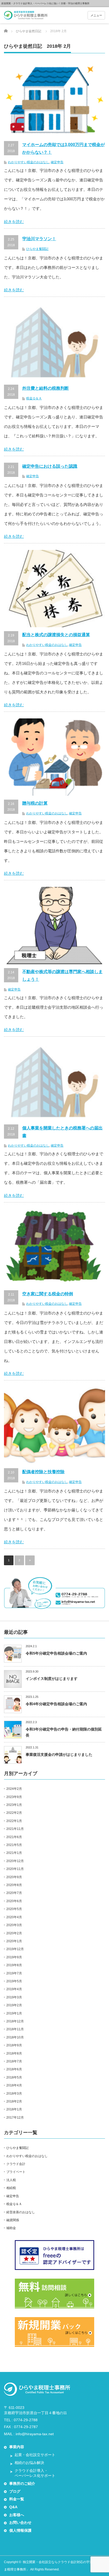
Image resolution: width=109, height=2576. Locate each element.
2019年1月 (14, 2013)
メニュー (96, 15)
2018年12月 (15, 2021)
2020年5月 (14, 1909)
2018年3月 (14, 2094)
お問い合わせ (20, 2522)
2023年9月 (14, 1797)
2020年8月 (14, 1885)
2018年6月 (14, 2069)
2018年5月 (14, 2077)
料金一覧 (17, 2499)
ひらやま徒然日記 (29, 31)
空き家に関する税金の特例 (48, 1294)
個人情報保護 (20, 2530)
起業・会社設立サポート (35, 2455)
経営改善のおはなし (21, 2212)
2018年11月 (15, 2029)
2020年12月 (15, 1861)
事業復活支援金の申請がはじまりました (59, 1755)
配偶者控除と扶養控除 (43, 1472)
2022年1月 (14, 1821)
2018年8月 (14, 2053)
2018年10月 (15, 2037)
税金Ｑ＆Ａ (34, 398)
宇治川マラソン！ (39, 239)
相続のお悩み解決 (29, 2463)
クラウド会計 (16, 2164)
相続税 (11, 2188)
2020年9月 (14, 1877)
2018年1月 (14, 2109)
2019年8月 (14, 1965)
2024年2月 (14, 1789)
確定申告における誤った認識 (50, 466)
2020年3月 (14, 1925)
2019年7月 (14, 1973)
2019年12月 (15, 1949)
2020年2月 (14, 1933)
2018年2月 (14, 2101)
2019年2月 (14, 2005)
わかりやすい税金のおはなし (29, 162)
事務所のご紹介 (22, 2483)
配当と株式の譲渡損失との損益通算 (56, 635)
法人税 (11, 2180)
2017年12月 (15, 2118)
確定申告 (57, 162)
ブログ (15, 2491)
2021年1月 (14, 1853)
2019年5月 (14, 1981)
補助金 (11, 2228)
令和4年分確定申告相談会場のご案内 (56, 1704)
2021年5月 (14, 1845)
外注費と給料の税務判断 (46, 388)
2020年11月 (15, 1869)
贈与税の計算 (35, 803)
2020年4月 (14, 1917)
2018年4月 (14, 2085)
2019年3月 (14, 1997)
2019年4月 (14, 1989)
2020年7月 (14, 1893)
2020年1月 (14, 1941)
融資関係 (13, 2220)
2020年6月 (14, 1901)
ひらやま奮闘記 (37, 249)
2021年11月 (15, 1829)
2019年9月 (14, 1957)
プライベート (16, 2172)
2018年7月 (14, 2061)
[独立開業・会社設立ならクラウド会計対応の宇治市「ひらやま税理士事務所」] (26, 16)
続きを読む (14, 222)
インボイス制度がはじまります (52, 1679)
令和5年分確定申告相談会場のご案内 (56, 1653)
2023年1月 (14, 1805)
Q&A (13, 2507)
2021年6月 (14, 1837)
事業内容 (17, 2447)
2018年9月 (14, 2045)
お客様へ (17, 2515)
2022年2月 (14, 1813)
